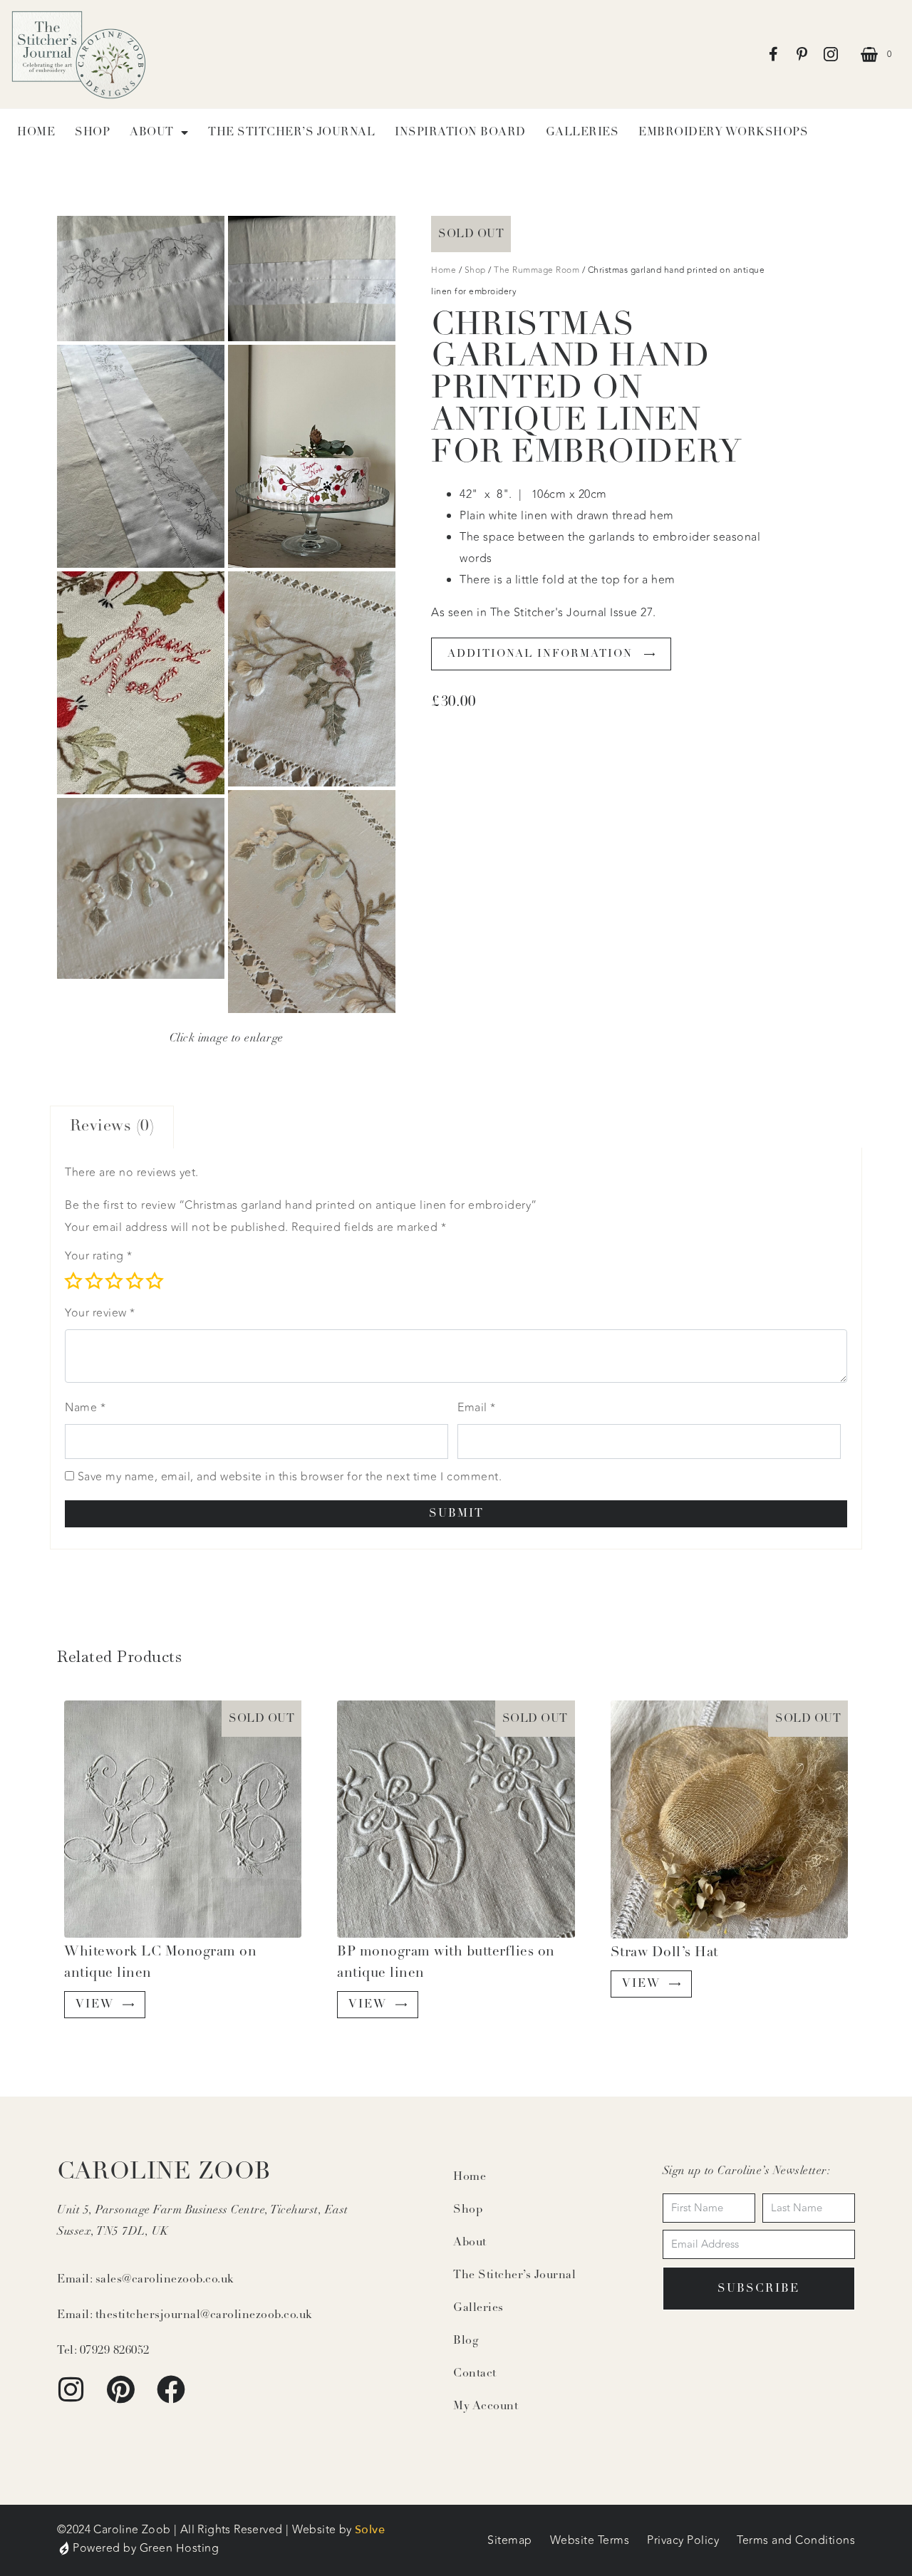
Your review (100, 1313)
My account (486, 2406)
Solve (370, 2530)
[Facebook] (171, 2389)
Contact (475, 2374)
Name (85, 1408)
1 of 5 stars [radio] (73, 1281)
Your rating (99, 1256)
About (470, 2243)
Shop (92, 133)
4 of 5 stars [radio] (135, 1281)
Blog (466, 2341)
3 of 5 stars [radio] (114, 1281)
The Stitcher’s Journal (291, 133)
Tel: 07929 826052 (103, 2351)
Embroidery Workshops (723, 133)
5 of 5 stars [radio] (155, 1281)
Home (36, 133)
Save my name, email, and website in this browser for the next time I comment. (290, 1477)
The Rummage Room (537, 270)
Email (477, 1408)
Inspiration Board (460, 133)
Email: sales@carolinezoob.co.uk (146, 2280)
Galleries (582, 133)
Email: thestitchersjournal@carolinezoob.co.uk (185, 2315)
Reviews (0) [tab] (112, 1127)
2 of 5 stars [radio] (94, 1281)
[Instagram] (71, 2389)
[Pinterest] (121, 2389)
